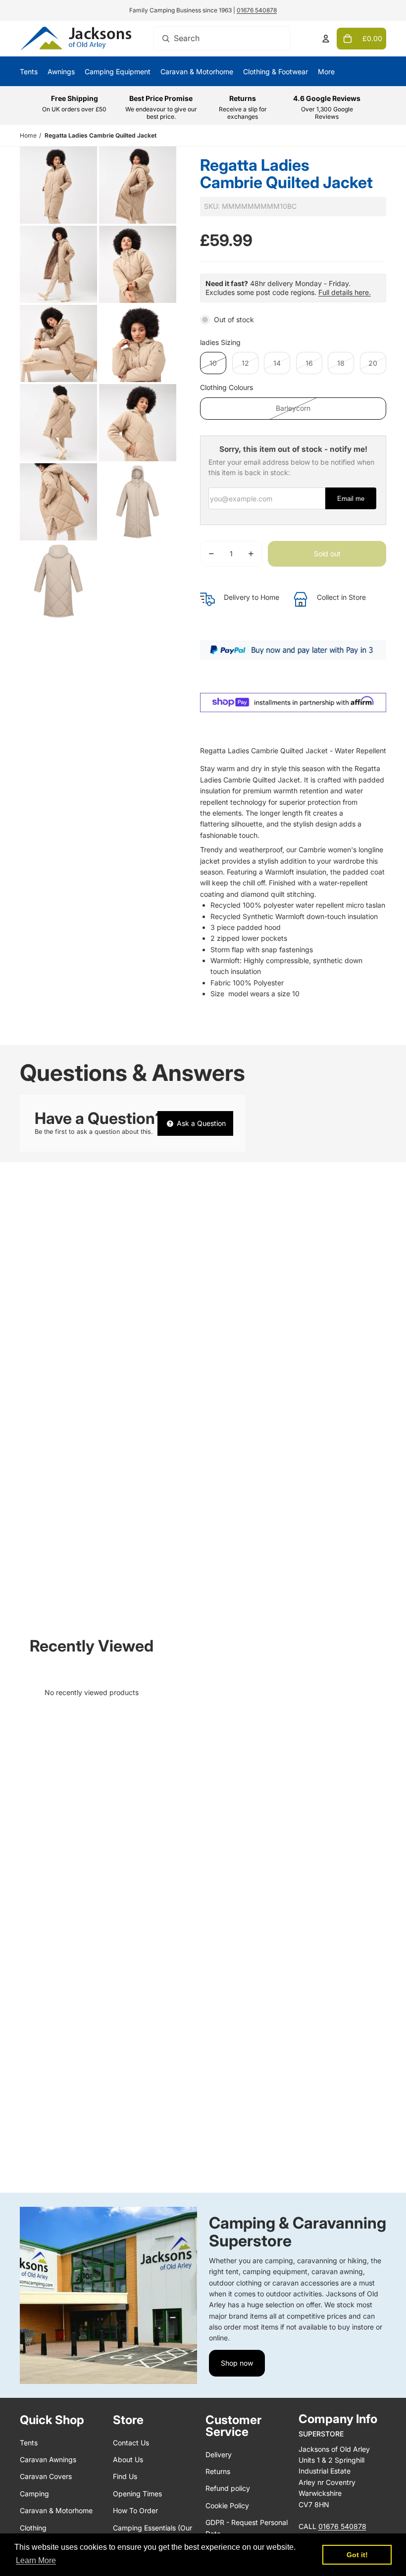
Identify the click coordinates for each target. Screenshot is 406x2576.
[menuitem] (326, 71)
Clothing (33, 2528)
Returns (218, 2471)
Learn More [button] (36, 2560)
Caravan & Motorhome (56, 2510)
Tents (29, 2443)
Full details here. (345, 292)
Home (28, 135)
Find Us (125, 2476)
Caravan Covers (46, 2476)
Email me (351, 499)
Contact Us (131, 2443)
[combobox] (222, 39)
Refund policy (228, 2488)
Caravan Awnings (48, 2459)
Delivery (219, 2454)
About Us (128, 2459)
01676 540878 (257, 10)
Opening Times (137, 2494)
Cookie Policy (227, 2505)
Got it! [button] (357, 2555)
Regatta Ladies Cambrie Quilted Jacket (101, 135)
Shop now (237, 2363)
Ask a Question (200, 1123)
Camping (34, 2494)
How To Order (135, 2510)
